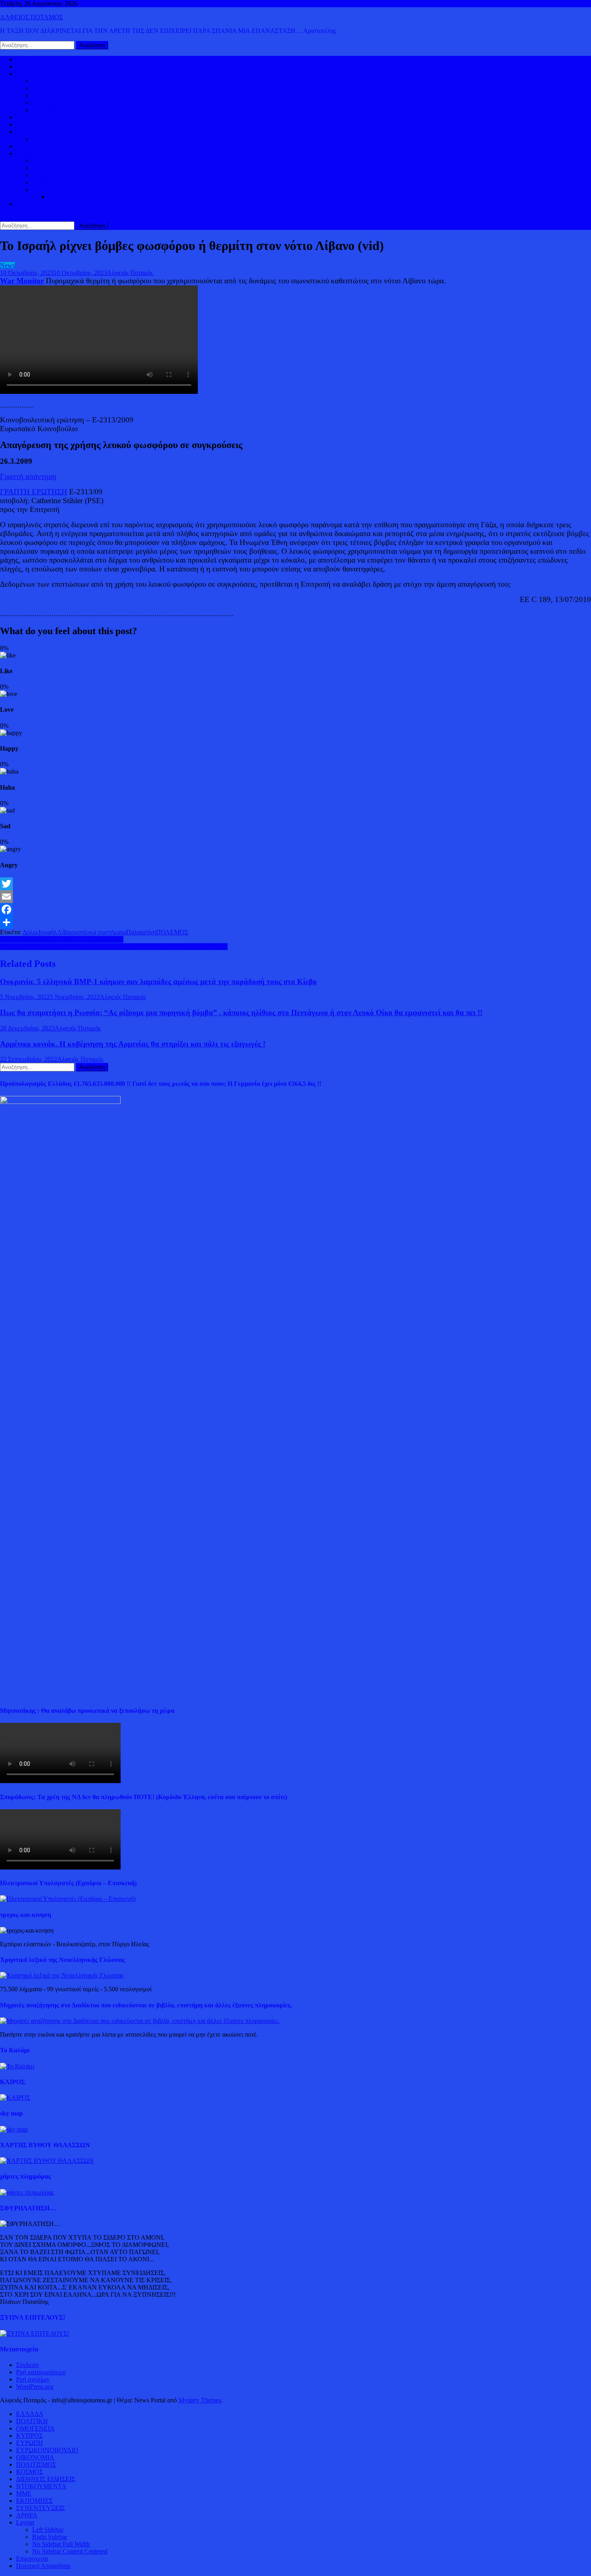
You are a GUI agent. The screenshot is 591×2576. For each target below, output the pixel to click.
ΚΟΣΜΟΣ (30, 74)
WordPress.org (35, 2387)
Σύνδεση (27, 2365)
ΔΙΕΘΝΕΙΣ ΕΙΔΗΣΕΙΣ (46, 124)
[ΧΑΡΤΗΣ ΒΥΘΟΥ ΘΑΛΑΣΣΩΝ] (47, 2161)
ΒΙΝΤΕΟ (28, 146)
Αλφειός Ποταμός (130, 273)
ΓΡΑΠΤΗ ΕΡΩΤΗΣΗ (34, 492)
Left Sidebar (48, 2530)
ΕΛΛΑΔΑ (30, 117)
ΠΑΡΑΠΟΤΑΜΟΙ (72, 197)
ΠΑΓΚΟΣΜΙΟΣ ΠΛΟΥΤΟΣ (70, 139)
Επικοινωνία (32, 2559)
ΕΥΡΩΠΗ (46, 103)
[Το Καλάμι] (17, 2066)
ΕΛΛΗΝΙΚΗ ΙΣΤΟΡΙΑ (63, 161)
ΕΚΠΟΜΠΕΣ (34, 2501)
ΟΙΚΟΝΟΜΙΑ (35, 132)
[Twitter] (295, 884)
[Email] (295, 897)
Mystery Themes (200, 2400)
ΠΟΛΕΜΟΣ (172, 932)
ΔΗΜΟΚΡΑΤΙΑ (53, 81)
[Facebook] (295, 909)
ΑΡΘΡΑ (27, 2515)
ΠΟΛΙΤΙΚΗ (32, 67)
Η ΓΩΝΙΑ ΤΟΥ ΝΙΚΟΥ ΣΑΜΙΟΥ (77, 182)
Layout (25, 2522)
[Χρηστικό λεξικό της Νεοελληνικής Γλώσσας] (62, 1975)
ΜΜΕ (24, 2493)
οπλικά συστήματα (102, 932)
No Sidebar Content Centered (70, 2551)
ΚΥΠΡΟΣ (45, 88)
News (7, 265)
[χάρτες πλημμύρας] (27, 2192)
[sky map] (14, 2129)
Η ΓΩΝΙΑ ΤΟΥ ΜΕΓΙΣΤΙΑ (68, 175)
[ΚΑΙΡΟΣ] (15, 2098)
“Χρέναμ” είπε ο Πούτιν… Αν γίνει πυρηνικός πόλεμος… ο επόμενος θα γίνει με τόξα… (114, 947)
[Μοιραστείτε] (295, 922)
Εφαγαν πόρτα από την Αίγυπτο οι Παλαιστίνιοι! (62, 939)
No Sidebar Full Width (61, 2544)
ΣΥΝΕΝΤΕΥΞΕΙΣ (40, 2508)
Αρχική (26, 59)
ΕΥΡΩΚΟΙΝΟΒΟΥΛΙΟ (63, 110)
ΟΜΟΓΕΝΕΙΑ (51, 95)
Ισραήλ (48, 932)
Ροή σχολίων (33, 2379)
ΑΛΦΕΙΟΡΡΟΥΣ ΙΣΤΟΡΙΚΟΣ (56, 153)
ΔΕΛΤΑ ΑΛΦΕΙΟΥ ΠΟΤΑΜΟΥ (75, 189)
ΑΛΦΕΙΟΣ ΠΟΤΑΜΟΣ (31, 17)
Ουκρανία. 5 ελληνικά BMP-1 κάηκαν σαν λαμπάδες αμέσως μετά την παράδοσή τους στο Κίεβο (158, 982)
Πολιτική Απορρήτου (43, 2566)
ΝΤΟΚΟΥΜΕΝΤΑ (41, 2486)
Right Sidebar (50, 2537)
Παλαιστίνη (141, 932)
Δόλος (31, 932)
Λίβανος (68, 932)
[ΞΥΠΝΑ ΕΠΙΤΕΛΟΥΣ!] (35, 2333)
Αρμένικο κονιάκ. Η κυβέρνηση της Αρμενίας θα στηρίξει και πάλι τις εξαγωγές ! (133, 1044)
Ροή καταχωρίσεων (41, 2372)
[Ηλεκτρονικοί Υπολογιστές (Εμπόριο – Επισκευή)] (68, 1899)
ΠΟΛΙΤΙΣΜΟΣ (52, 168)
